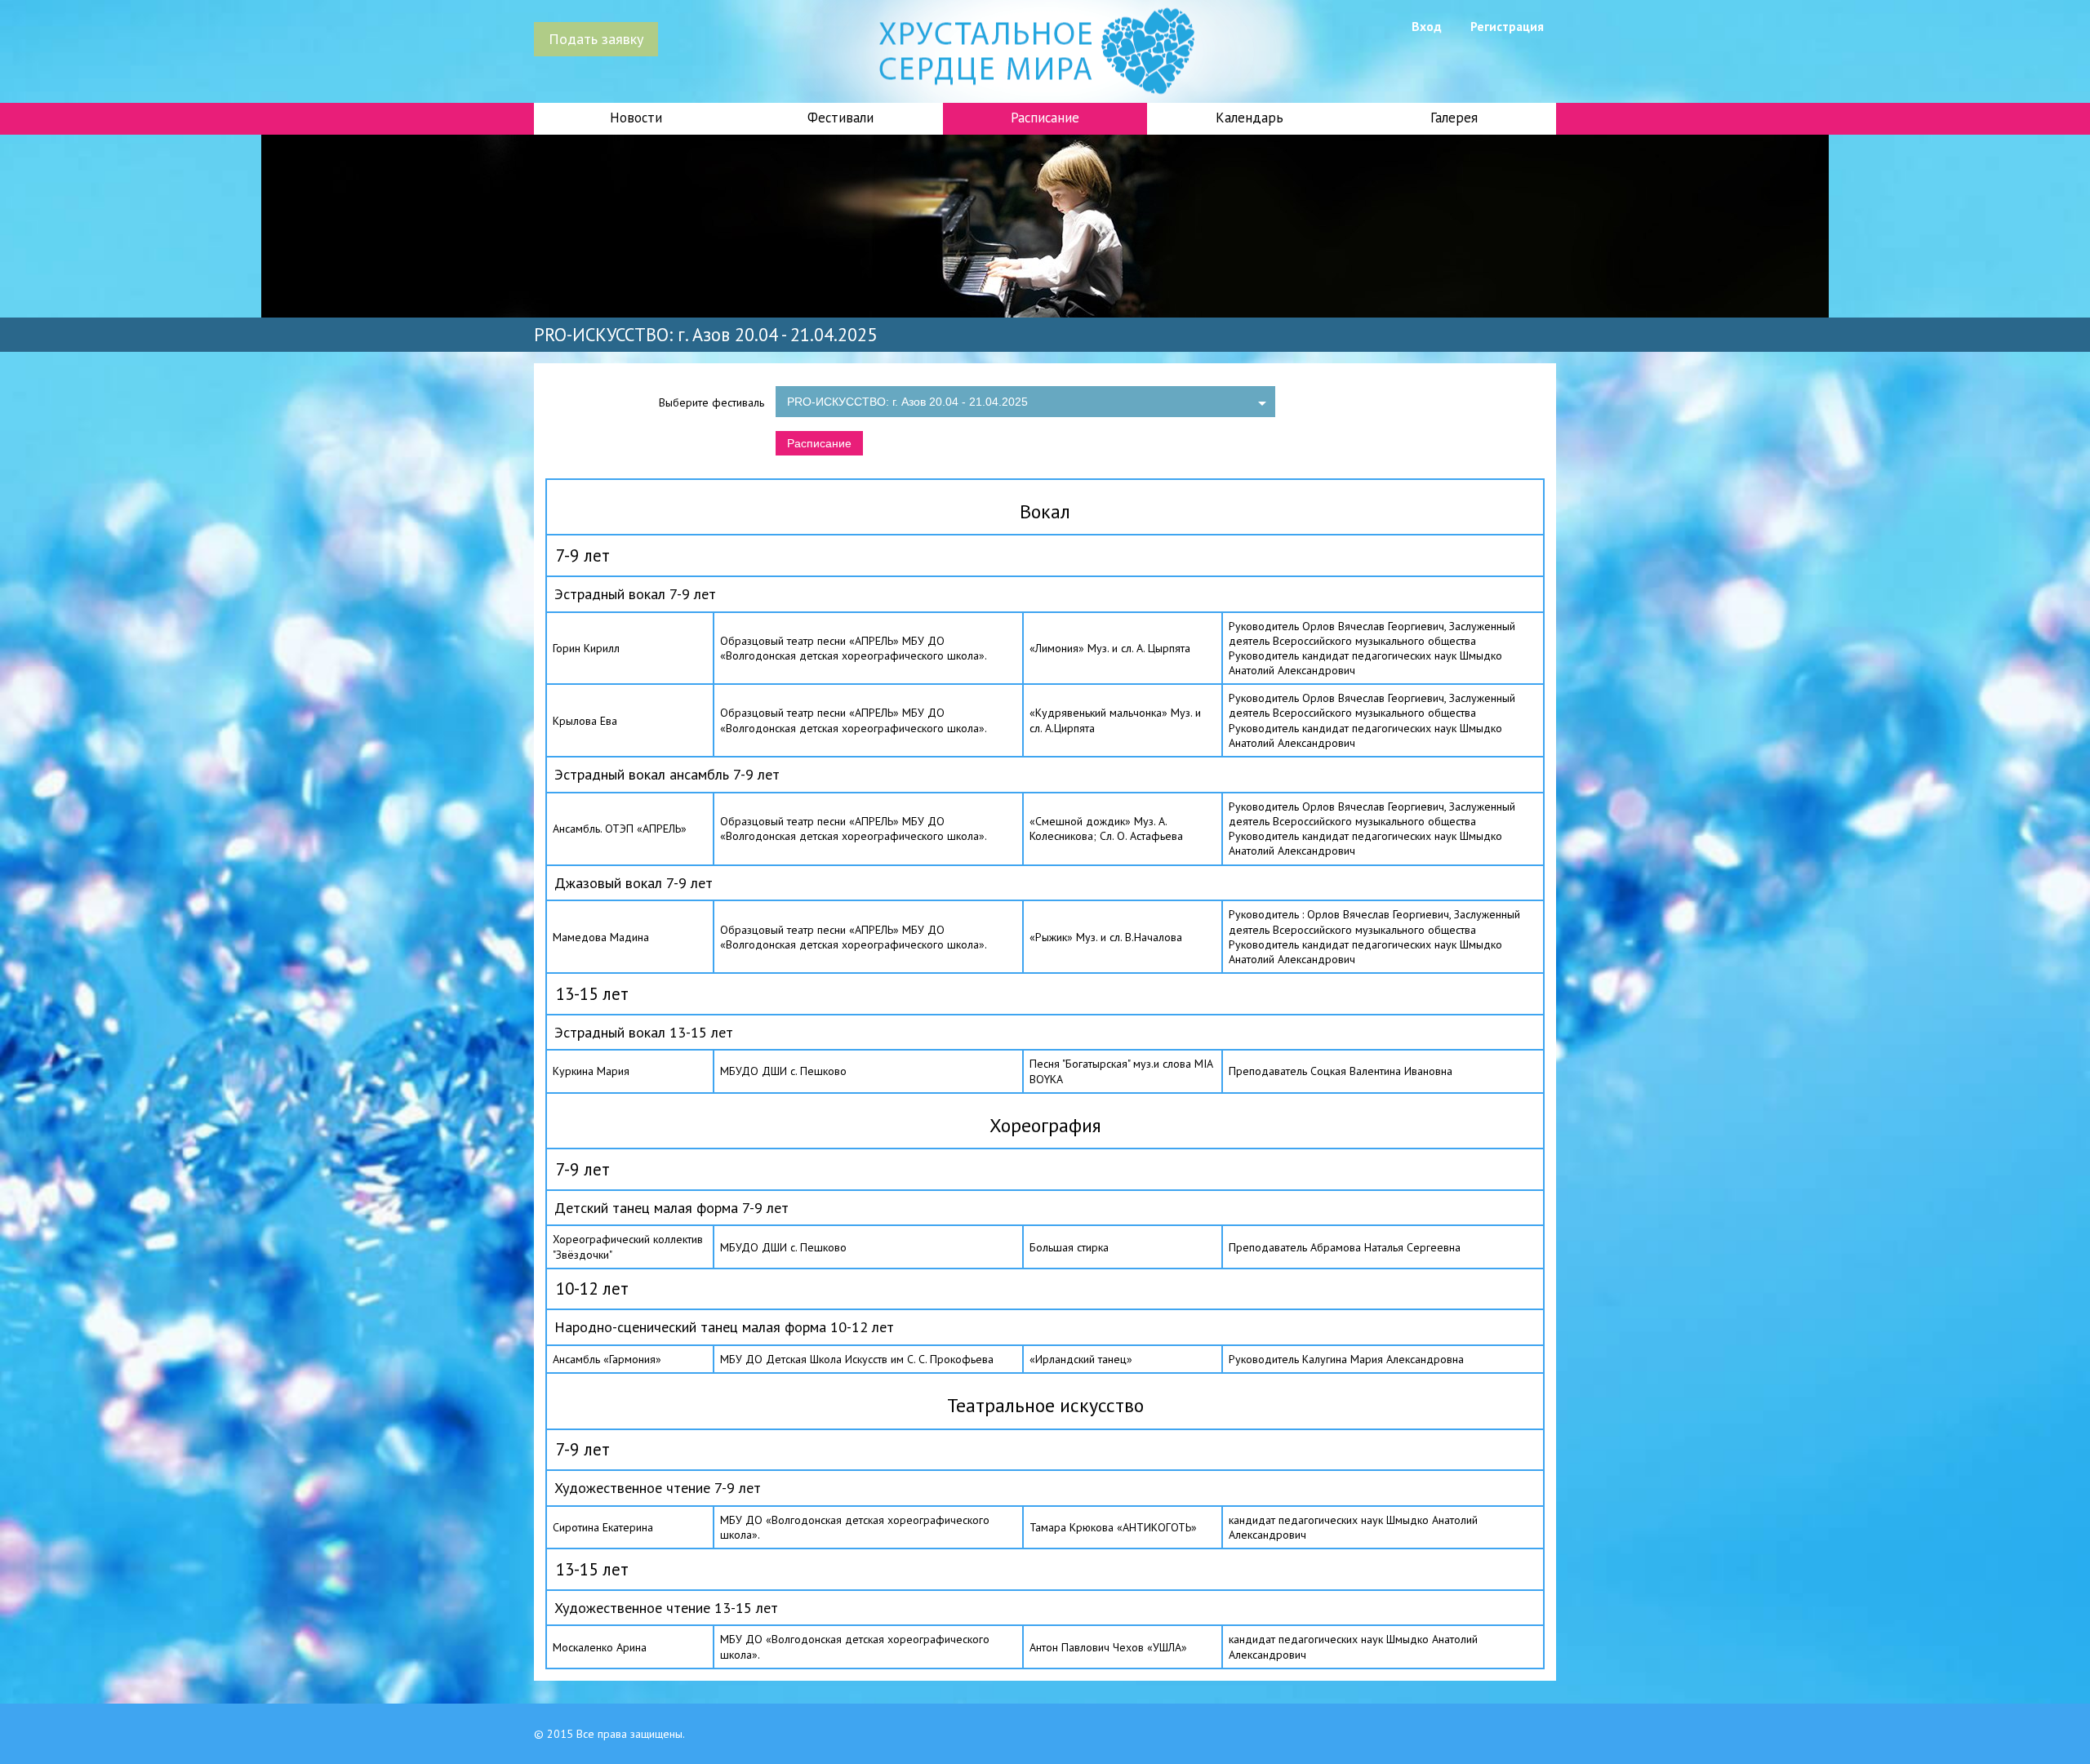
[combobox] (1025, 402)
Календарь (1250, 118)
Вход (1427, 26)
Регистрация (1507, 26)
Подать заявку (596, 38)
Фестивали (840, 118)
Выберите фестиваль (711, 402)
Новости (636, 118)
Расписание (819, 443)
